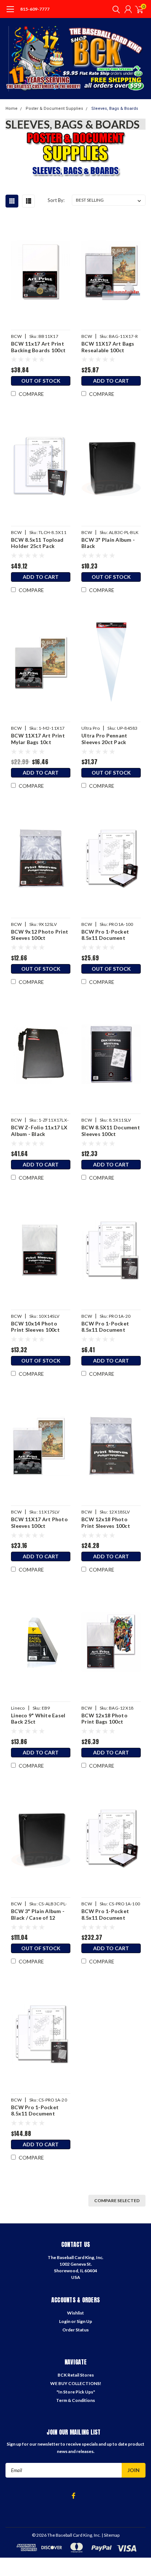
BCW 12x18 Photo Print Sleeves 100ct (106, 1522)
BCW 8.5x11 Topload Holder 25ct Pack (37, 543)
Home (12, 109)
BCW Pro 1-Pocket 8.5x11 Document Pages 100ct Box (105, 935)
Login (65, 2321)
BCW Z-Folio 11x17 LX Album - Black (39, 1131)
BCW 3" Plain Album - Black (108, 543)
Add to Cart (111, 381)
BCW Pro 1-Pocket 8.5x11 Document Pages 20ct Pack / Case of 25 (40, 2110)
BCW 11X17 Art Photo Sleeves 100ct (39, 1522)
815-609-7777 (35, 9)
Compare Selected (117, 2200)
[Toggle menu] (10, 13)
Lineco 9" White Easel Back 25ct (38, 1719)
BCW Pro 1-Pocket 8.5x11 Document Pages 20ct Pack (105, 1327)
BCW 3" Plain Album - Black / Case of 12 (38, 1914)
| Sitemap (111, 2535)
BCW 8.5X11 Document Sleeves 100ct (111, 1131)
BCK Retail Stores (76, 2375)
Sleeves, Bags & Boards (115, 109)
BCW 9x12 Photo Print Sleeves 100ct (40, 935)
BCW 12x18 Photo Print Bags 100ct (104, 1719)
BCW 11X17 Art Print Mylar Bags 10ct (38, 739)
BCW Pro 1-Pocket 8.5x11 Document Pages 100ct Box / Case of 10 (111, 1914)
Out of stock (41, 381)
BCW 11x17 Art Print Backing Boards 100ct (38, 347)
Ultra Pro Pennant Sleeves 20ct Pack (104, 739)
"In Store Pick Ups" (76, 2392)
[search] (114, 9)
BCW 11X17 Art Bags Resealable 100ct (108, 347)
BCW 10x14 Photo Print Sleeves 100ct (35, 1327)
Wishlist (75, 2313)
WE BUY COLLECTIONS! (76, 2383)
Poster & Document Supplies (54, 109)
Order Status (75, 2330)
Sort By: (56, 200)
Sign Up (84, 2321)
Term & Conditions (75, 2400)
